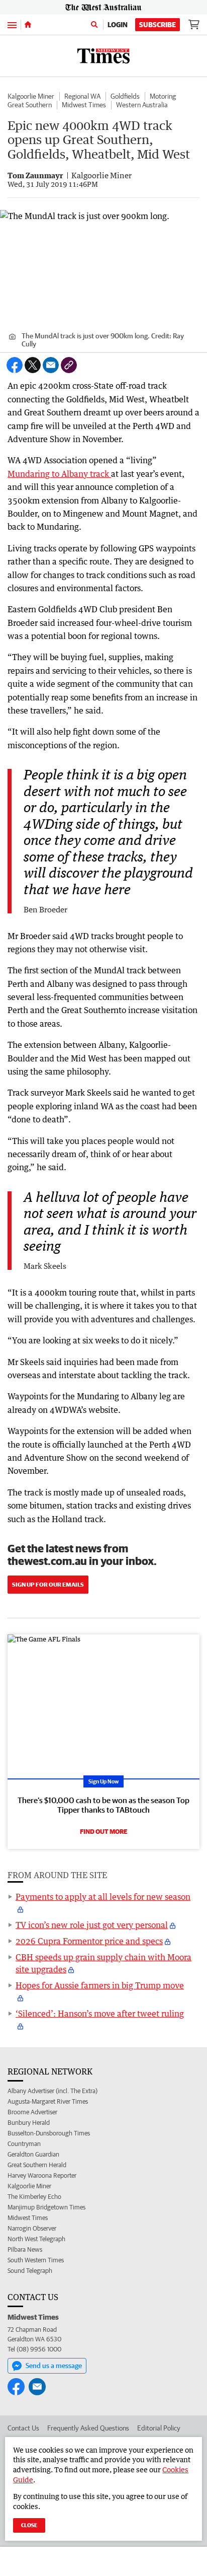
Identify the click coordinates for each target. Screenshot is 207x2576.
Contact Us (23, 2428)
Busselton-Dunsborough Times (49, 2133)
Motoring (163, 96)
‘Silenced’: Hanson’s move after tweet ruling (100, 2014)
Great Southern (30, 105)
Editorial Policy (159, 2428)
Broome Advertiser (32, 2112)
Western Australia (142, 105)
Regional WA (82, 96)
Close (29, 2525)
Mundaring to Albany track (59, 474)
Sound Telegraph (30, 2271)
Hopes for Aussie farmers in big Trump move (100, 1985)
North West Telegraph (36, 2239)
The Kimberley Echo (34, 2197)
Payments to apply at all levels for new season (103, 1897)
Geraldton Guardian (33, 2154)
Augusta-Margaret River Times (48, 2101)
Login (118, 25)
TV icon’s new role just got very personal (92, 1925)
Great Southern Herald (37, 2165)
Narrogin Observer (32, 2228)
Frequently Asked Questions (88, 2428)
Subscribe (158, 25)
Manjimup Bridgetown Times (46, 2207)
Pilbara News (25, 2249)
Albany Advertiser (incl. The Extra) (53, 2091)
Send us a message (54, 2366)
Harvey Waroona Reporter (42, 2175)
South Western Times (36, 2260)
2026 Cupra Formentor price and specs (89, 1941)
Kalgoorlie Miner (31, 96)
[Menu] (12, 24)
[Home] (28, 25)
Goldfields (125, 96)
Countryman (24, 2144)
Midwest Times (84, 105)
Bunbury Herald (29, 2123)
